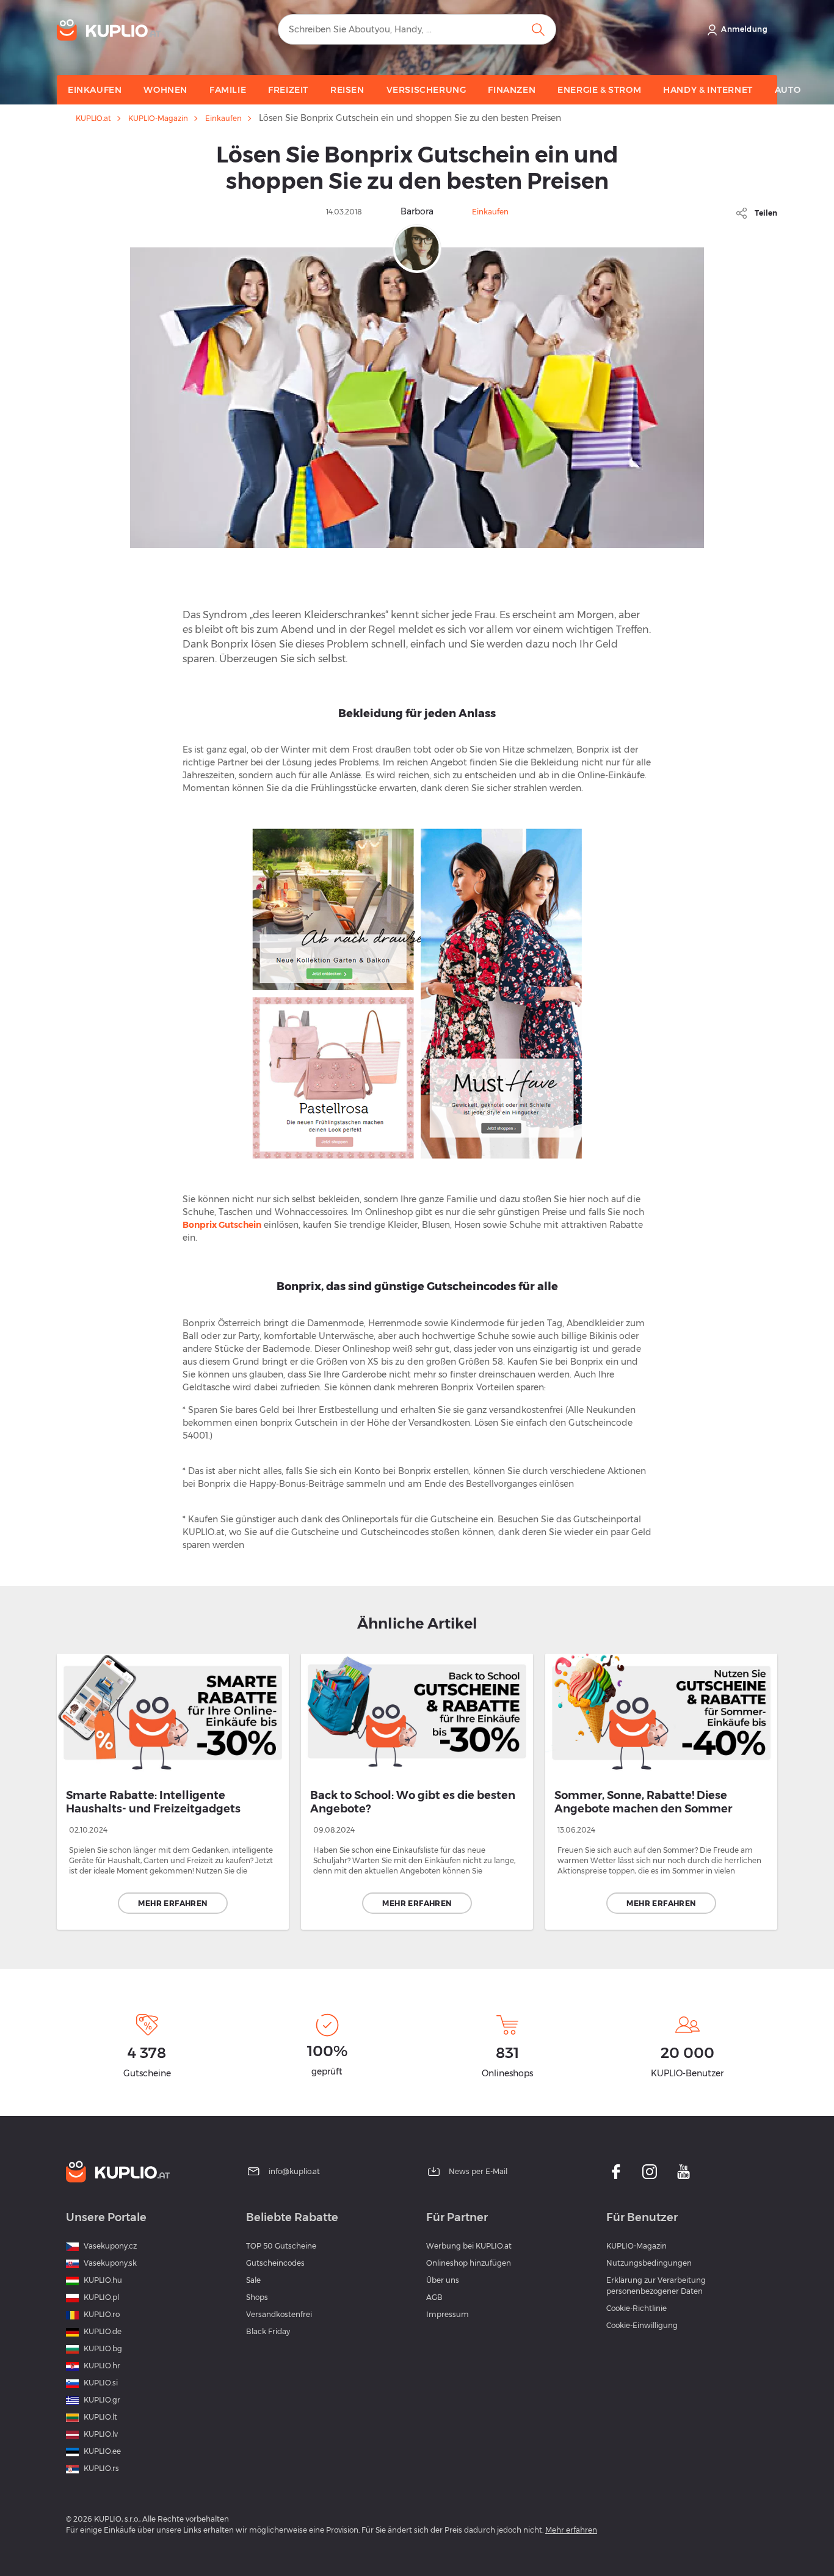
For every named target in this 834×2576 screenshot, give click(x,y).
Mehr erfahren (172, 1903)
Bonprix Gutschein (222, 1225)
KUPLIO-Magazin (158, 119)
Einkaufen (223, 119)
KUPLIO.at (93, 119)
